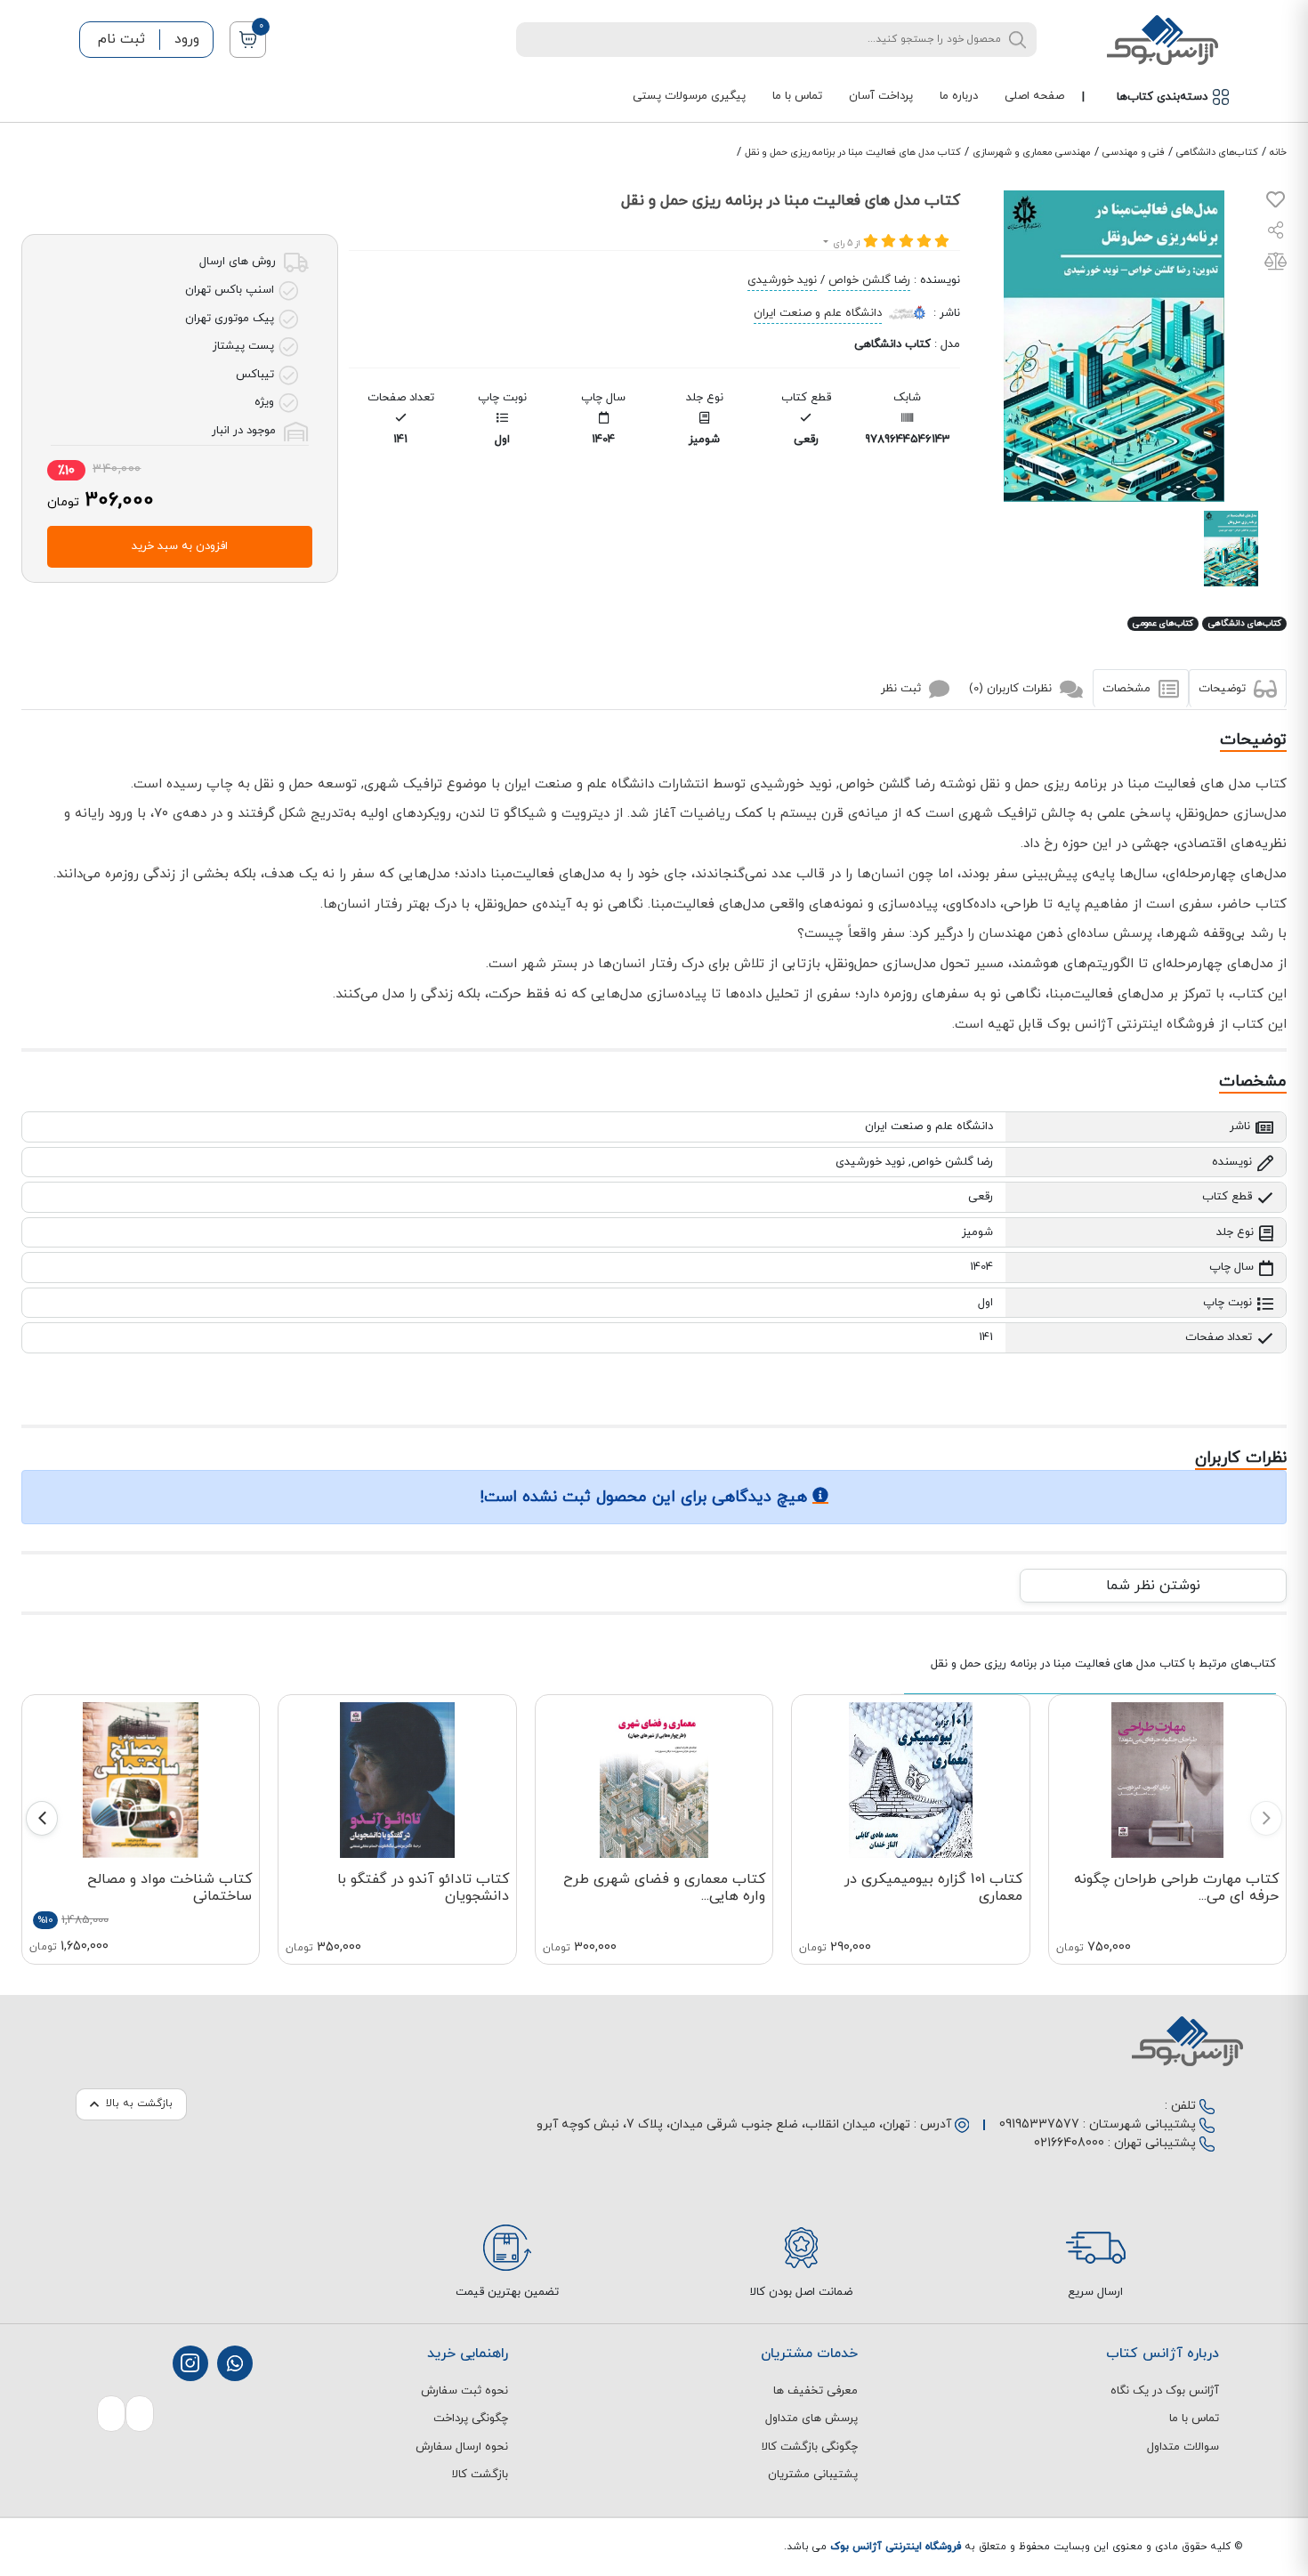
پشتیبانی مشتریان (813, 2475)
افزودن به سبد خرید (180, 546)
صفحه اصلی (1034, 96)
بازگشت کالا (480, 2475)
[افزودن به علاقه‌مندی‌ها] (1276, 204)
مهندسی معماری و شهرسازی (1032, 152)
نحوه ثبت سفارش (464, 2391)
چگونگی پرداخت (471, 2419)
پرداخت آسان (881, 96)
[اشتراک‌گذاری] (1276, 233)
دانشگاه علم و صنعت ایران (818, 313)
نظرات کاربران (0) (1012, 688)
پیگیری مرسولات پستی (689, 96)
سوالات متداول (1183, 2447)
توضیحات (1224, 688)
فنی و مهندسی (1134, 152)
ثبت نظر (903, 688)
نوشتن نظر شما (1153, 1586)
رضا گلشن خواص (869, 280)
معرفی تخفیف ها (815, 2391)
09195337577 (1039, 2124)
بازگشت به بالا (139, 2104)
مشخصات (1128, 688)
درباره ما (959, 96)
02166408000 (1069, 2143)
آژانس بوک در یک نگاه (1165, 2391)
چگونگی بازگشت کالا (810, 2447)
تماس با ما (797, 96)
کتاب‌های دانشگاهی (1217, 152)
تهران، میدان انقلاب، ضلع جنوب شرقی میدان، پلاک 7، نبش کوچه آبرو (723, 2124)
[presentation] (1266, 1818)
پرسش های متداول (811, 2419)
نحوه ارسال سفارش (462, 2447)
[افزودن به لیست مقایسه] (1276, 265)
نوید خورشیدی (782, 280)
